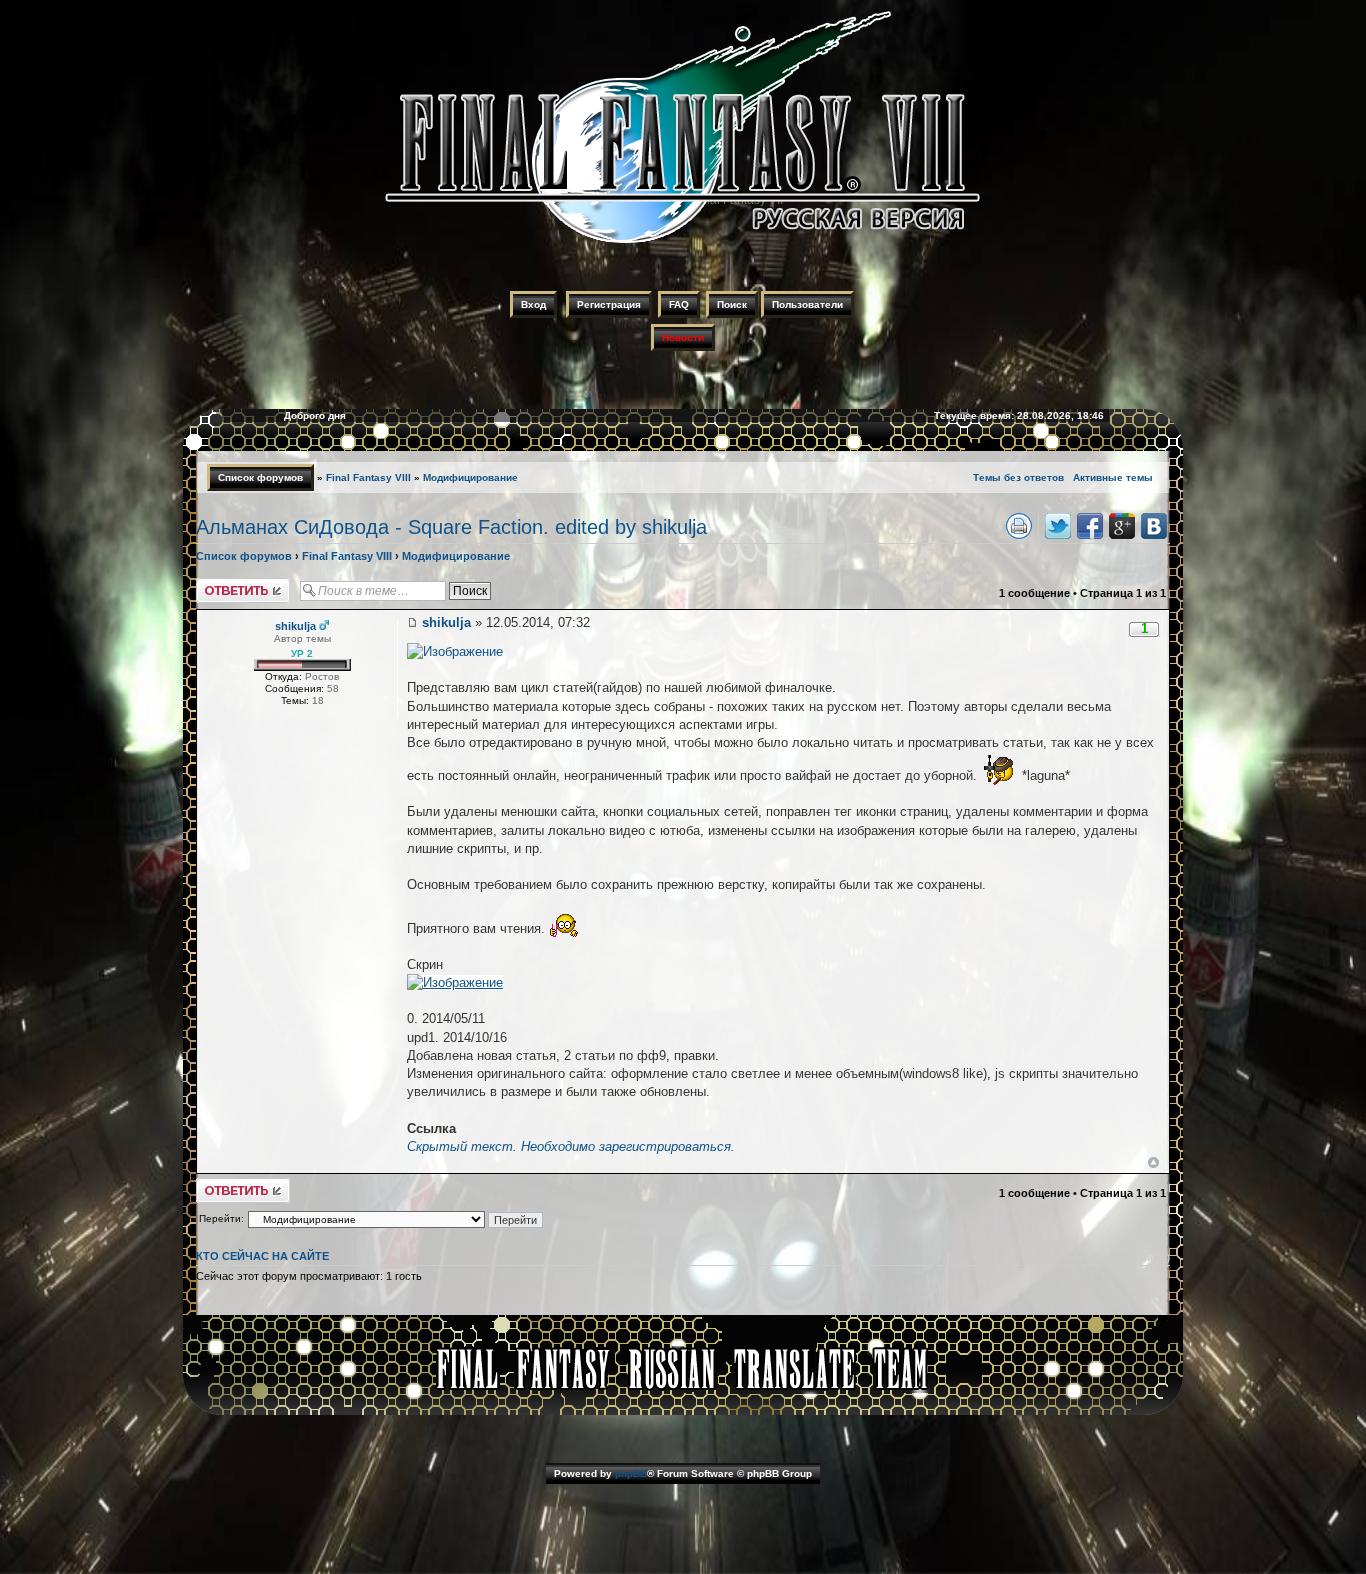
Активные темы (1113, 477)
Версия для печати (1019, 526)
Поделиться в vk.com (1154, 526)
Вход (533, 304)
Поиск (732, 304)
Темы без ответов (1018, 477)
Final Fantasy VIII (368, 477)
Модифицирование (470, 477)
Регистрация (609, 304)
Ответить (220, 584)
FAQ (679, 304)
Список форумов (260, 477)
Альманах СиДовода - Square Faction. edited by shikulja (451, 527)
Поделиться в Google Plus (1122, 526)
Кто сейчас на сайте (262, 1256)
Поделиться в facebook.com (1090, 526)
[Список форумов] (683, 246)
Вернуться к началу (1153, 1162)
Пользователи (807, 304)
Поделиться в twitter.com (1058, 526)
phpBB (631, 1473)
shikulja (446, 622)
